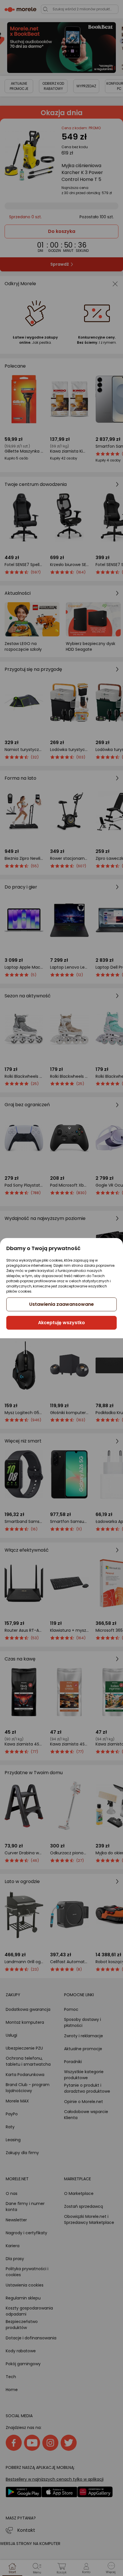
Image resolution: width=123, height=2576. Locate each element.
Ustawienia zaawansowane (61, 1304)
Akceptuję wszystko (61, 1323)
